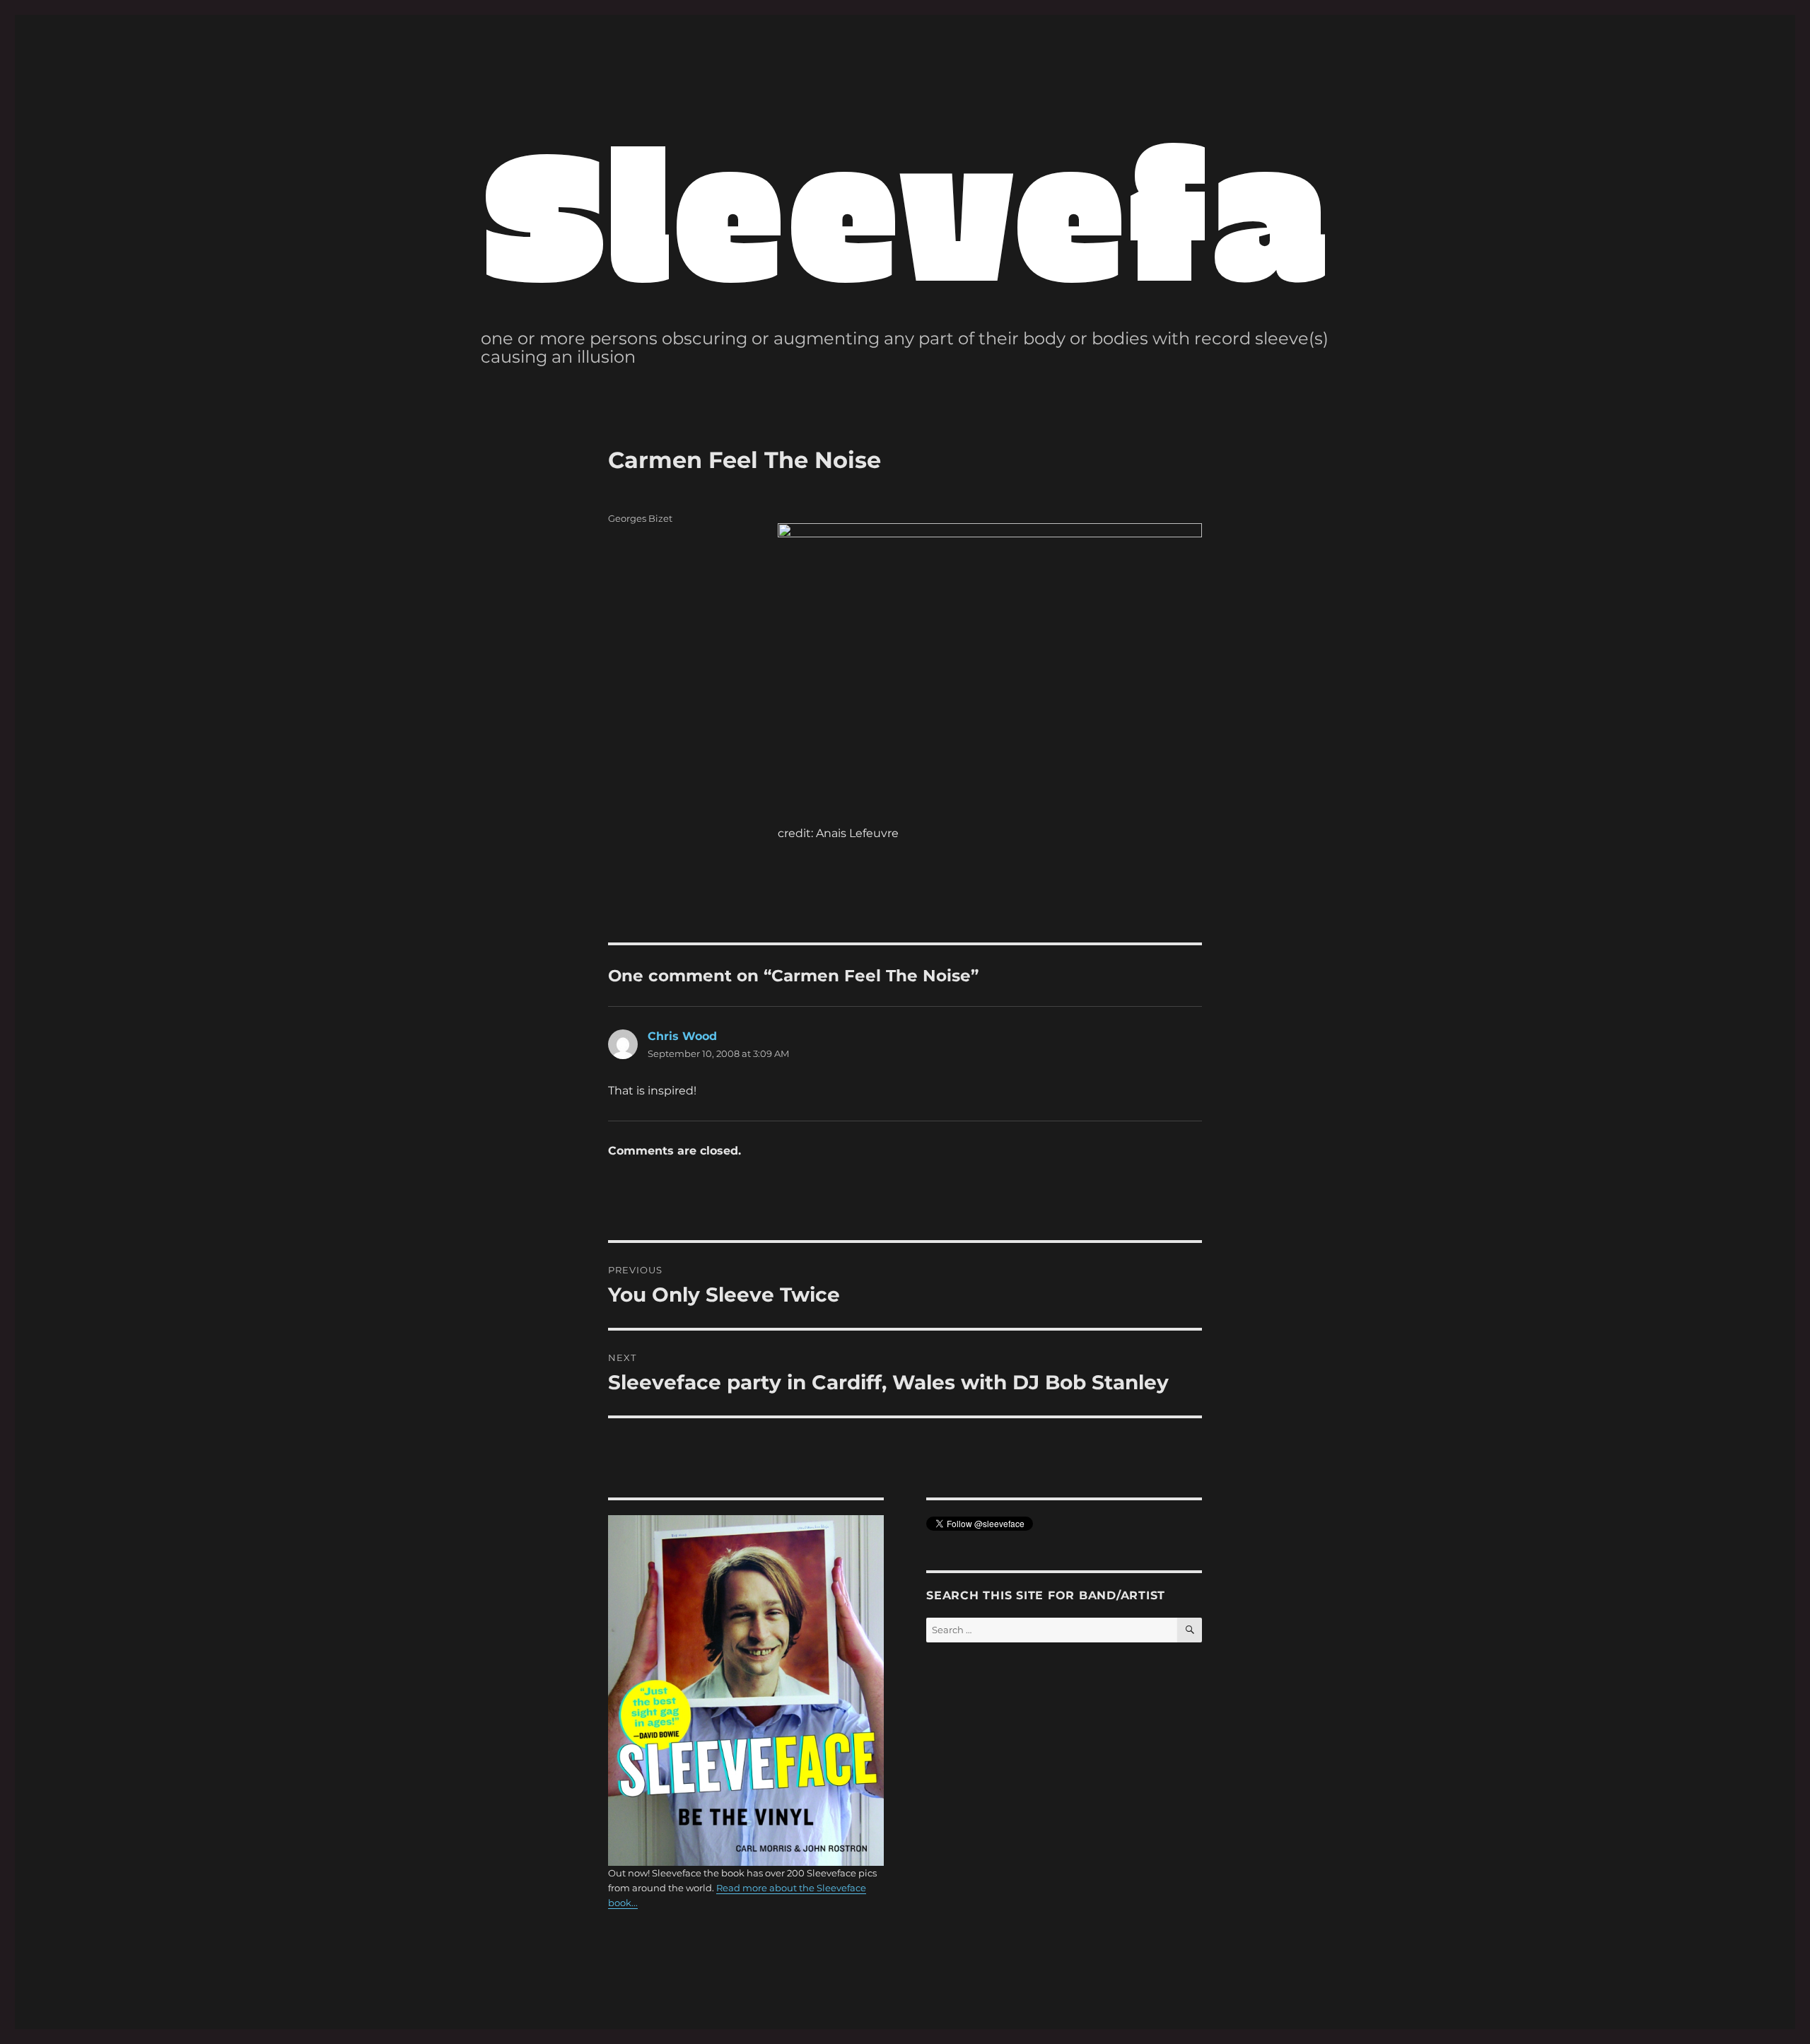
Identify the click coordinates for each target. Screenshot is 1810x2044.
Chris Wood (682, 1036)
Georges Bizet (640, 518)
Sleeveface (1016, 207)
